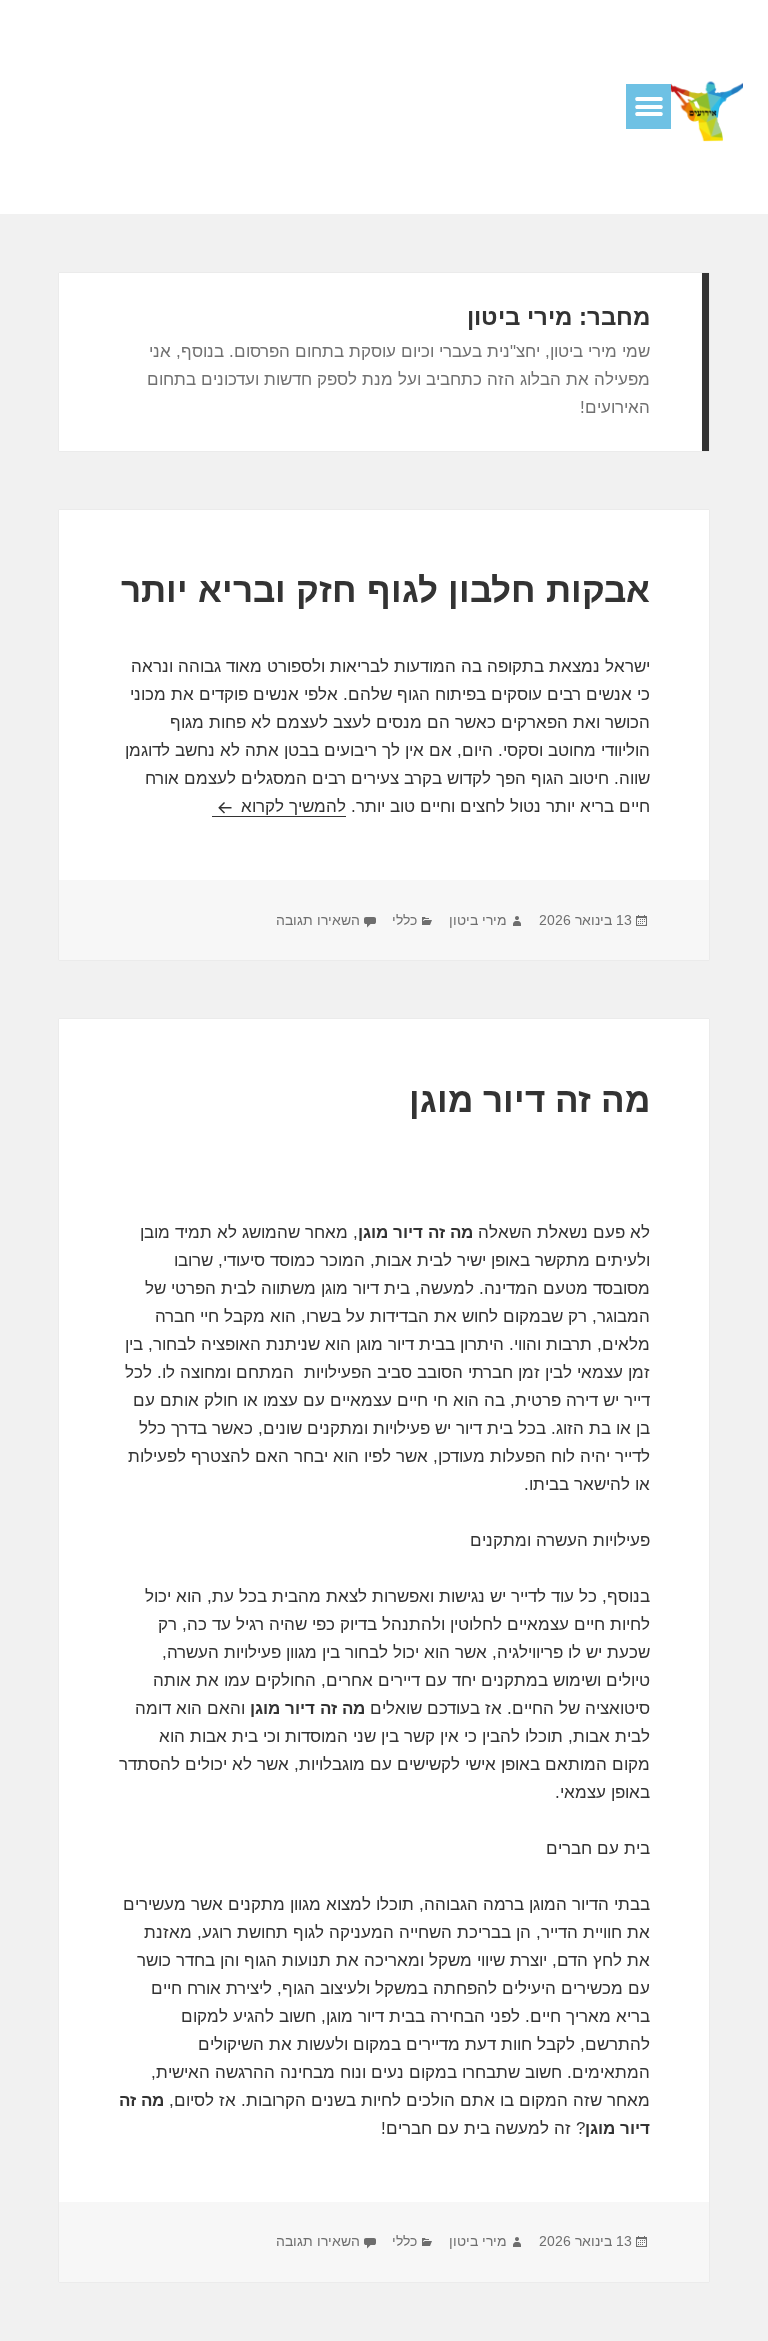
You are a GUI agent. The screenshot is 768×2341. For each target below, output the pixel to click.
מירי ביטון (478, 920)
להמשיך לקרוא (279, 806)
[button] (648, 106)
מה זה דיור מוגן (529, 1099)
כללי (404, 920)
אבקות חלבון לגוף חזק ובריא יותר (385, 589)
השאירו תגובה (318, 920)
